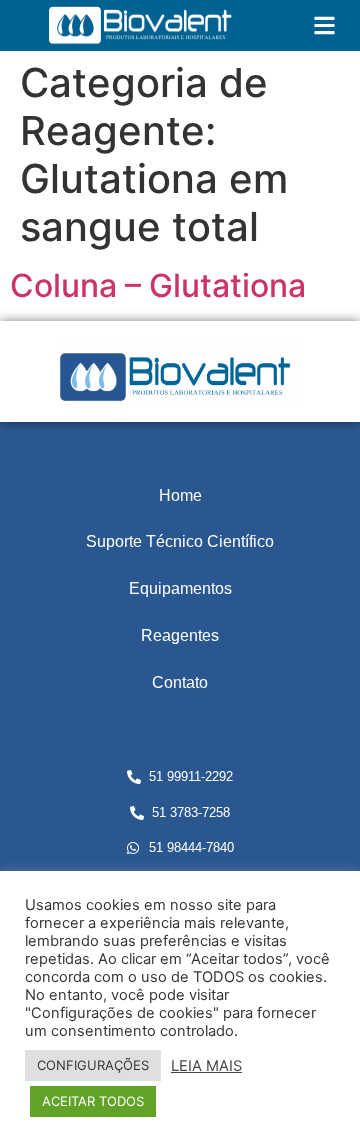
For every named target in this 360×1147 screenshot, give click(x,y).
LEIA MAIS (206, 1066)
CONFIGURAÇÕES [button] (93, 1065)
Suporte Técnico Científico (180, 541)
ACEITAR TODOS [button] (93, 1101)
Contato (180, 682)
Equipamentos (180, 588)
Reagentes (180, 635)
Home (180, 495)
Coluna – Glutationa (158, 285)
